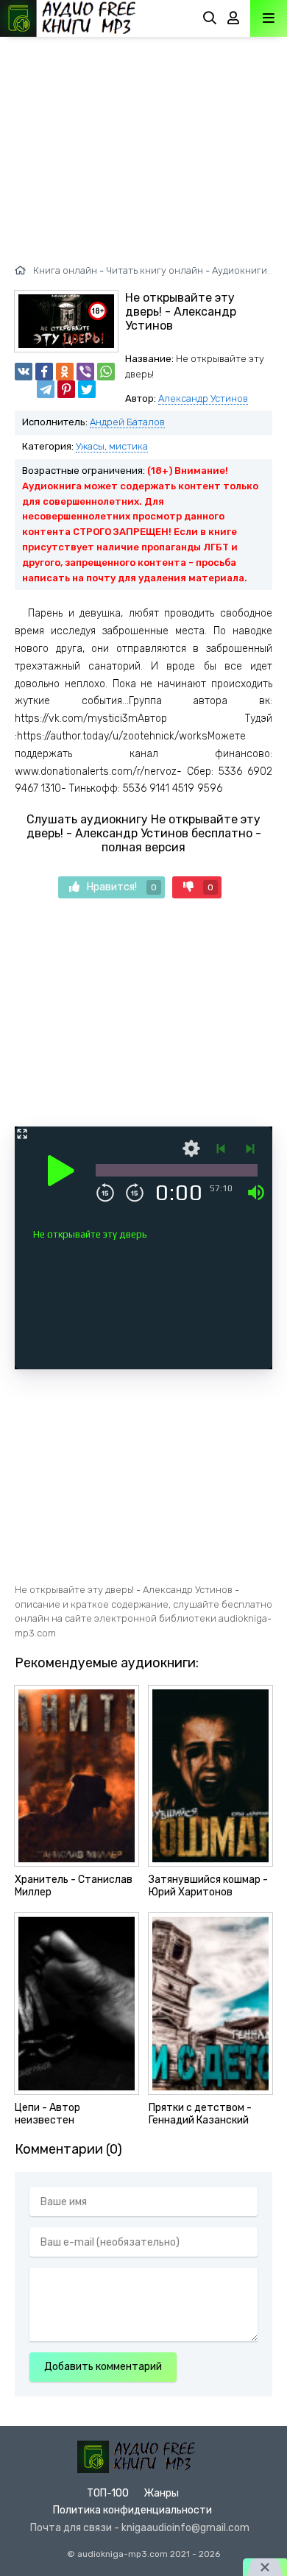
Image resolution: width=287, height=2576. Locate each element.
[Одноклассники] (65, 372)
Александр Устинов (203, 398)
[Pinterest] (66, 389)
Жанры (161, 2493)
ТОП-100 (108, 2493)
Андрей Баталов (127, 422)
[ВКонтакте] (24, 372)
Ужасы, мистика (112, 446)
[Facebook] (44, 372)
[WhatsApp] (106, 372)
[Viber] (85, 372)
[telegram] (46, 389)
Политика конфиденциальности (132, 2510)
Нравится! (122, 887)
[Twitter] (87, 389)
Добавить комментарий (103, 2367)
